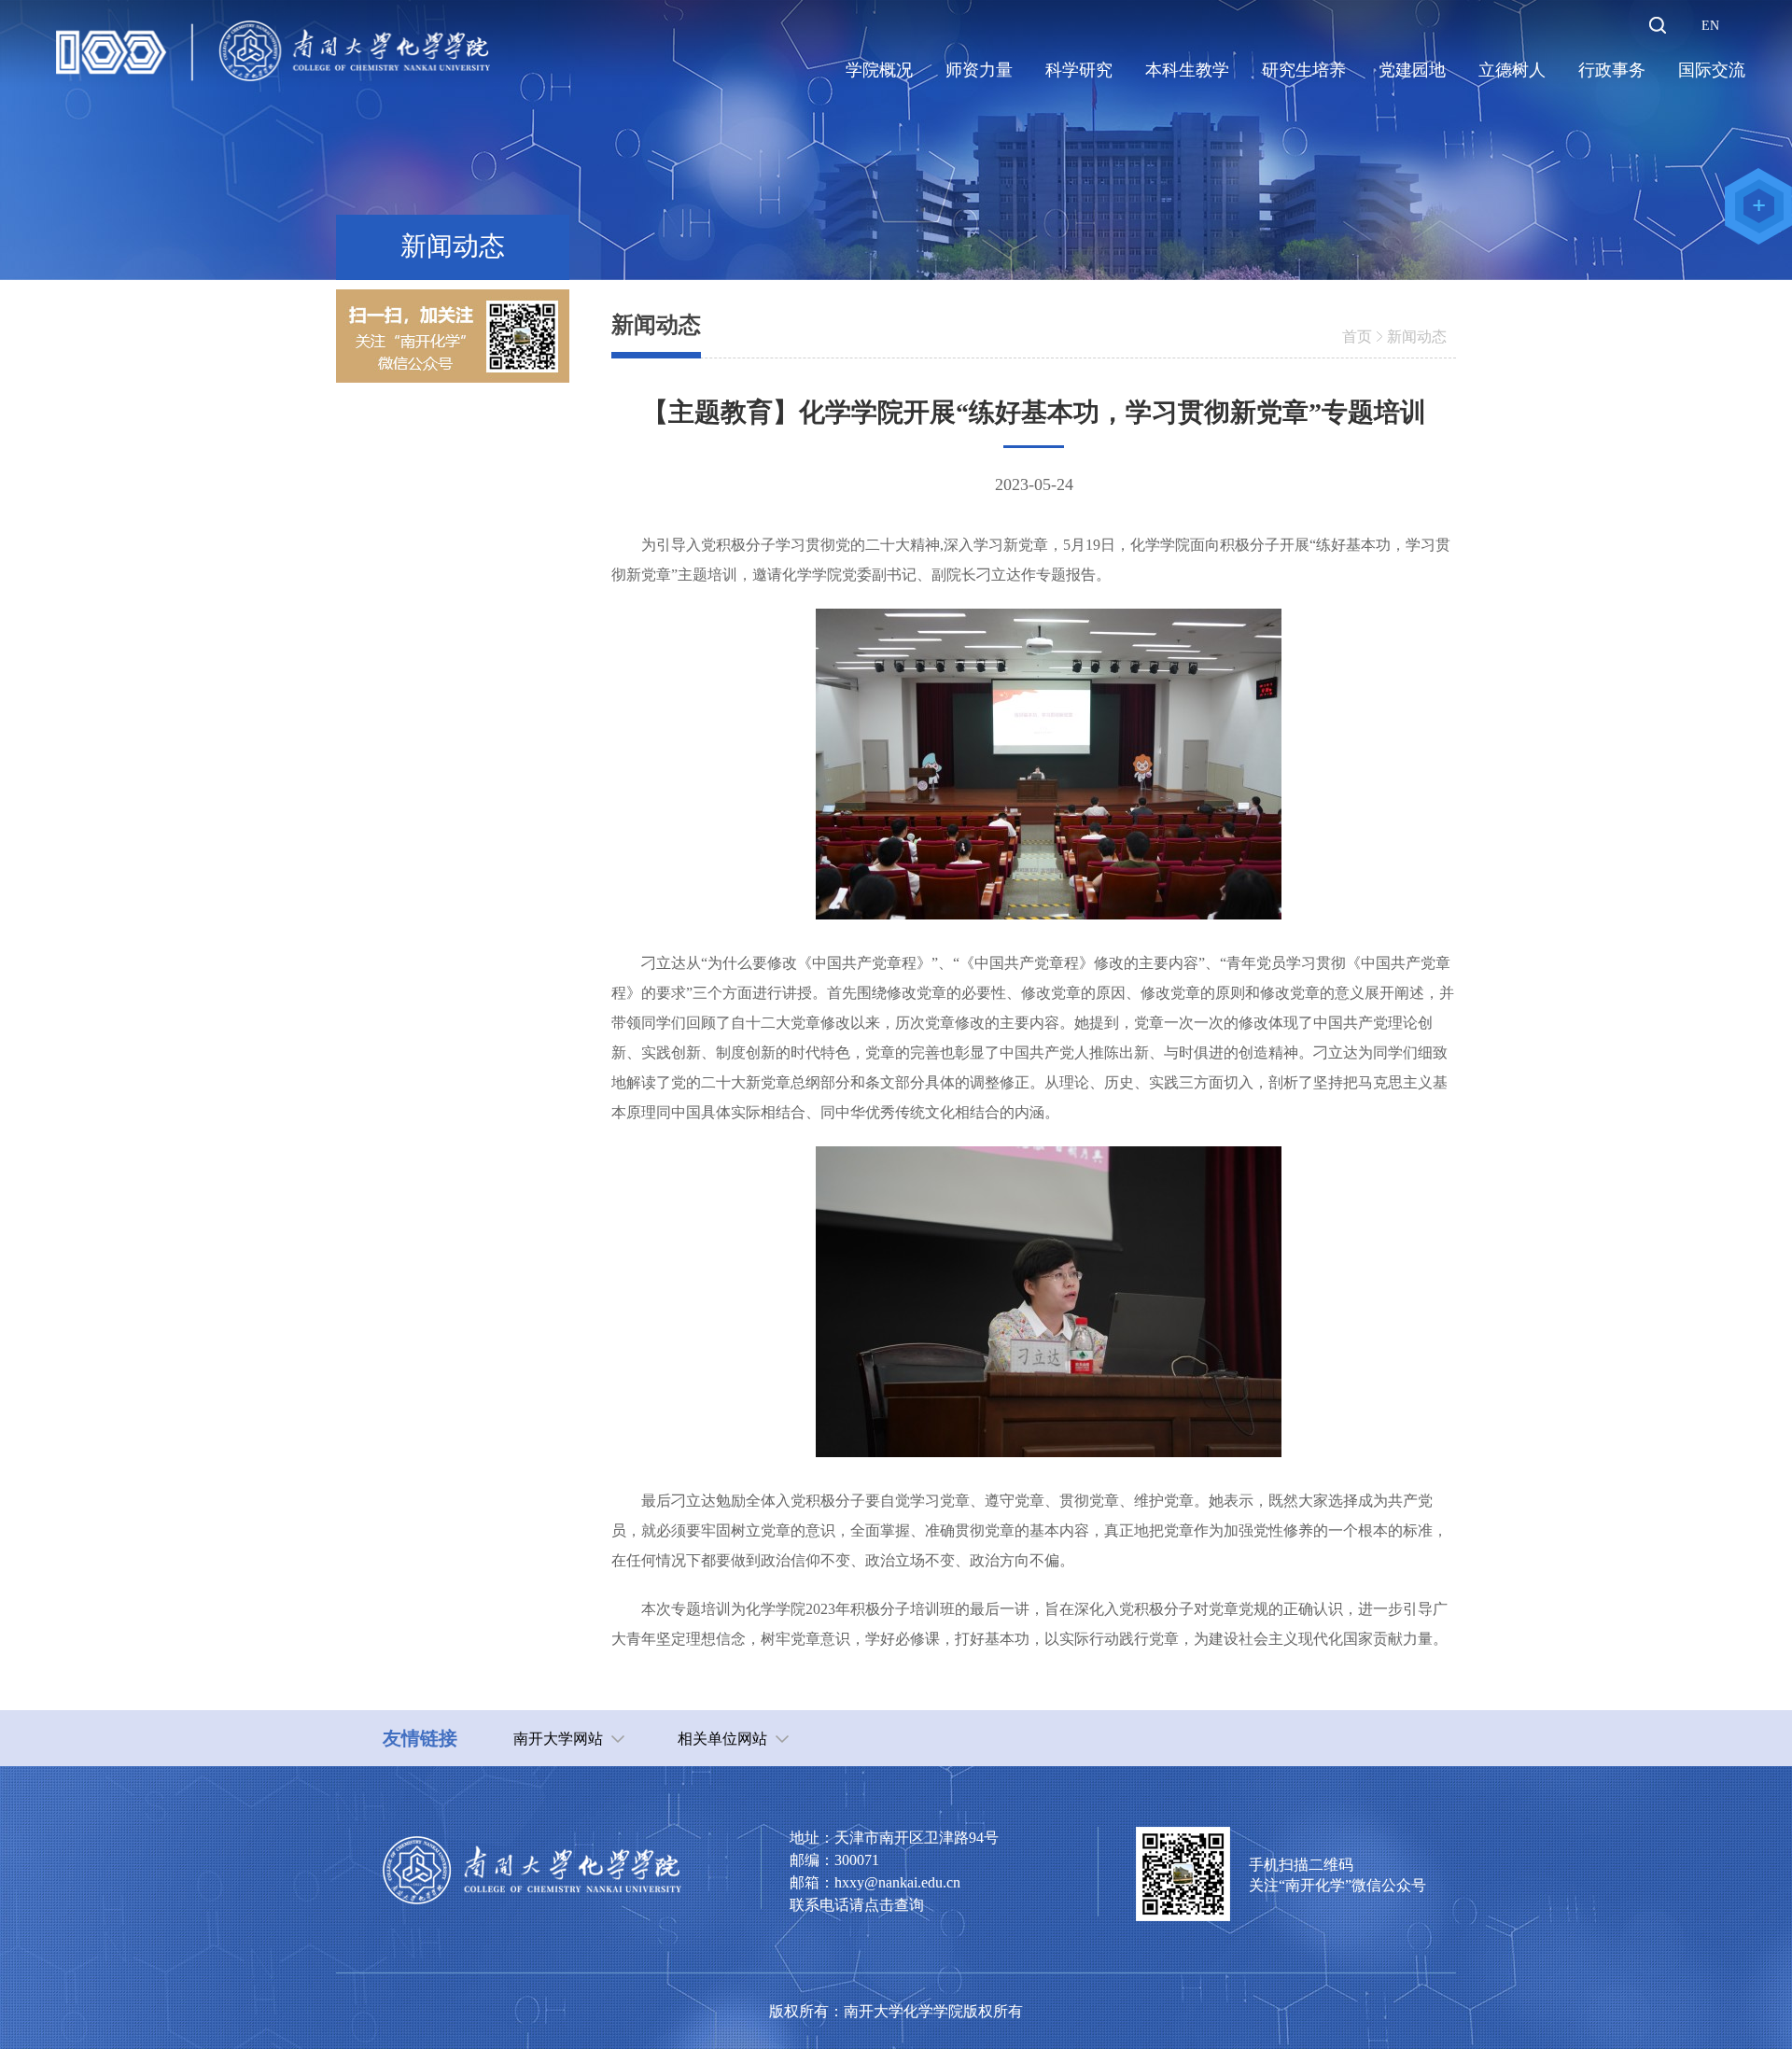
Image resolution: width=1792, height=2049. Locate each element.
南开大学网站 (558, 1739)
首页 (1357, 337)
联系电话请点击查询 (857, 1905)
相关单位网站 (722, 1739)
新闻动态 (1417, 337)
